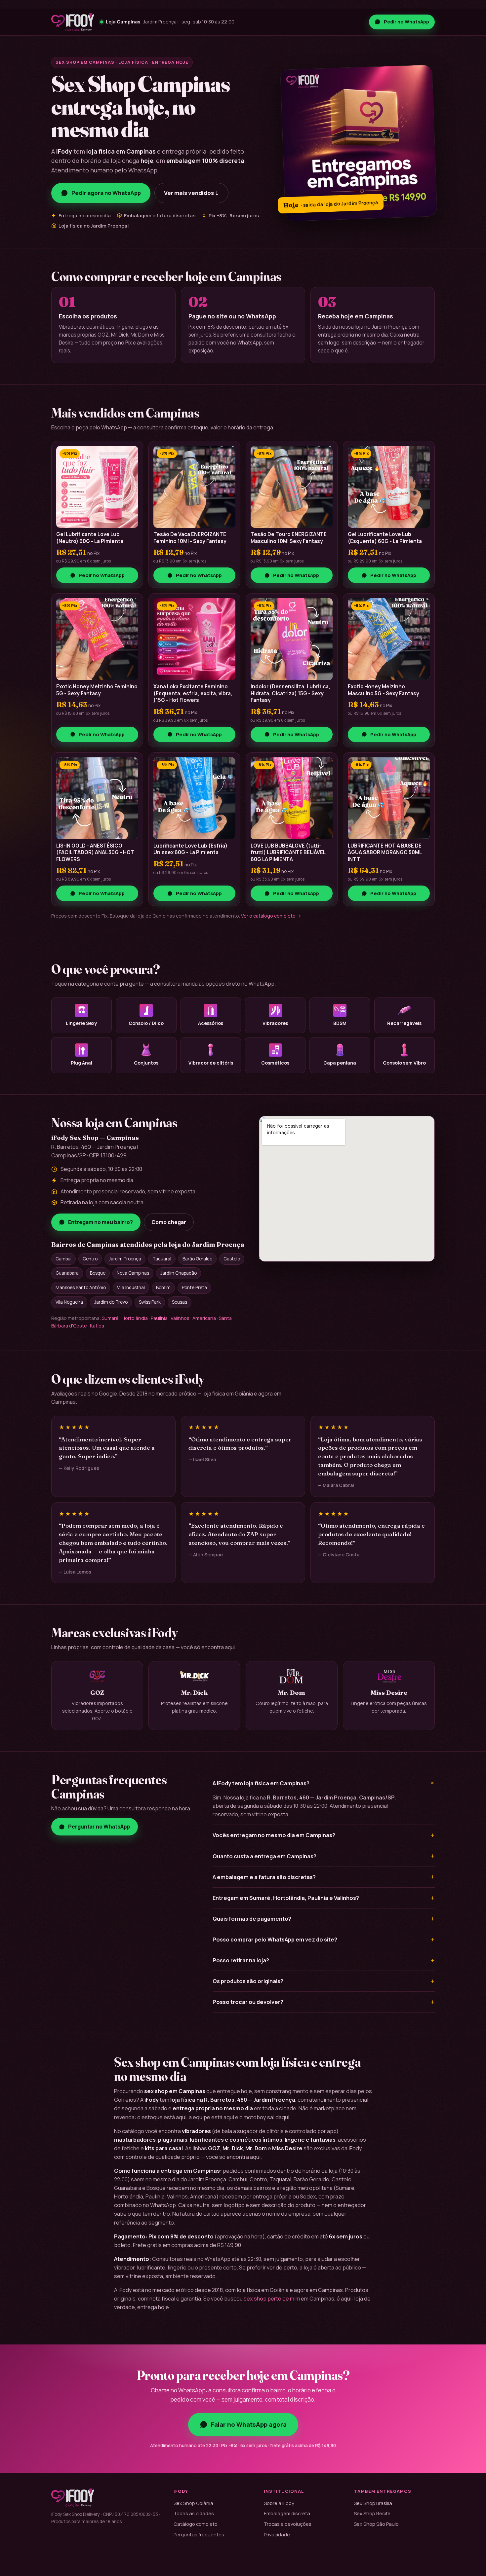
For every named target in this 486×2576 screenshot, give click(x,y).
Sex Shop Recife (372, 2513)
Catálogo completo (196, 2524)
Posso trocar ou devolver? (324, 2002)
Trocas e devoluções (288, 2524)
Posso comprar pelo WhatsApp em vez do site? (324, 1940)
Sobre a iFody (279, 2503)
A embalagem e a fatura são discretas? (324, 1877)
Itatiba (97, 1326)
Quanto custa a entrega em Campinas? (324, 1856)
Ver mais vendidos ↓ (191, 193)
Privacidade (277, 2534)
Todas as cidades (194, 2513)
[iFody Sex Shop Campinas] (73, 22)
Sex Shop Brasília (373, 2503)
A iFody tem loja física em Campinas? (324, 1783)
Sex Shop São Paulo (376, 2524)
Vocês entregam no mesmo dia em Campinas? (324, 1835)
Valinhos (180, 1318)
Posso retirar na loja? (324, 1960)
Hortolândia (135, 1318)
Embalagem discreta (287, 2513)
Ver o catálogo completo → (271, 916)
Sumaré (110, 1318)
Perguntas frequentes (199, 2534)
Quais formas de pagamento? (324, 1919)
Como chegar (169, 1222)
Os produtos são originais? (324, 1981)
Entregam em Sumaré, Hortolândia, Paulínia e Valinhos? (324, 1898)
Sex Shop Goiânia (193, 2503)
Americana (204, 1318)
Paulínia (159, 1318)
